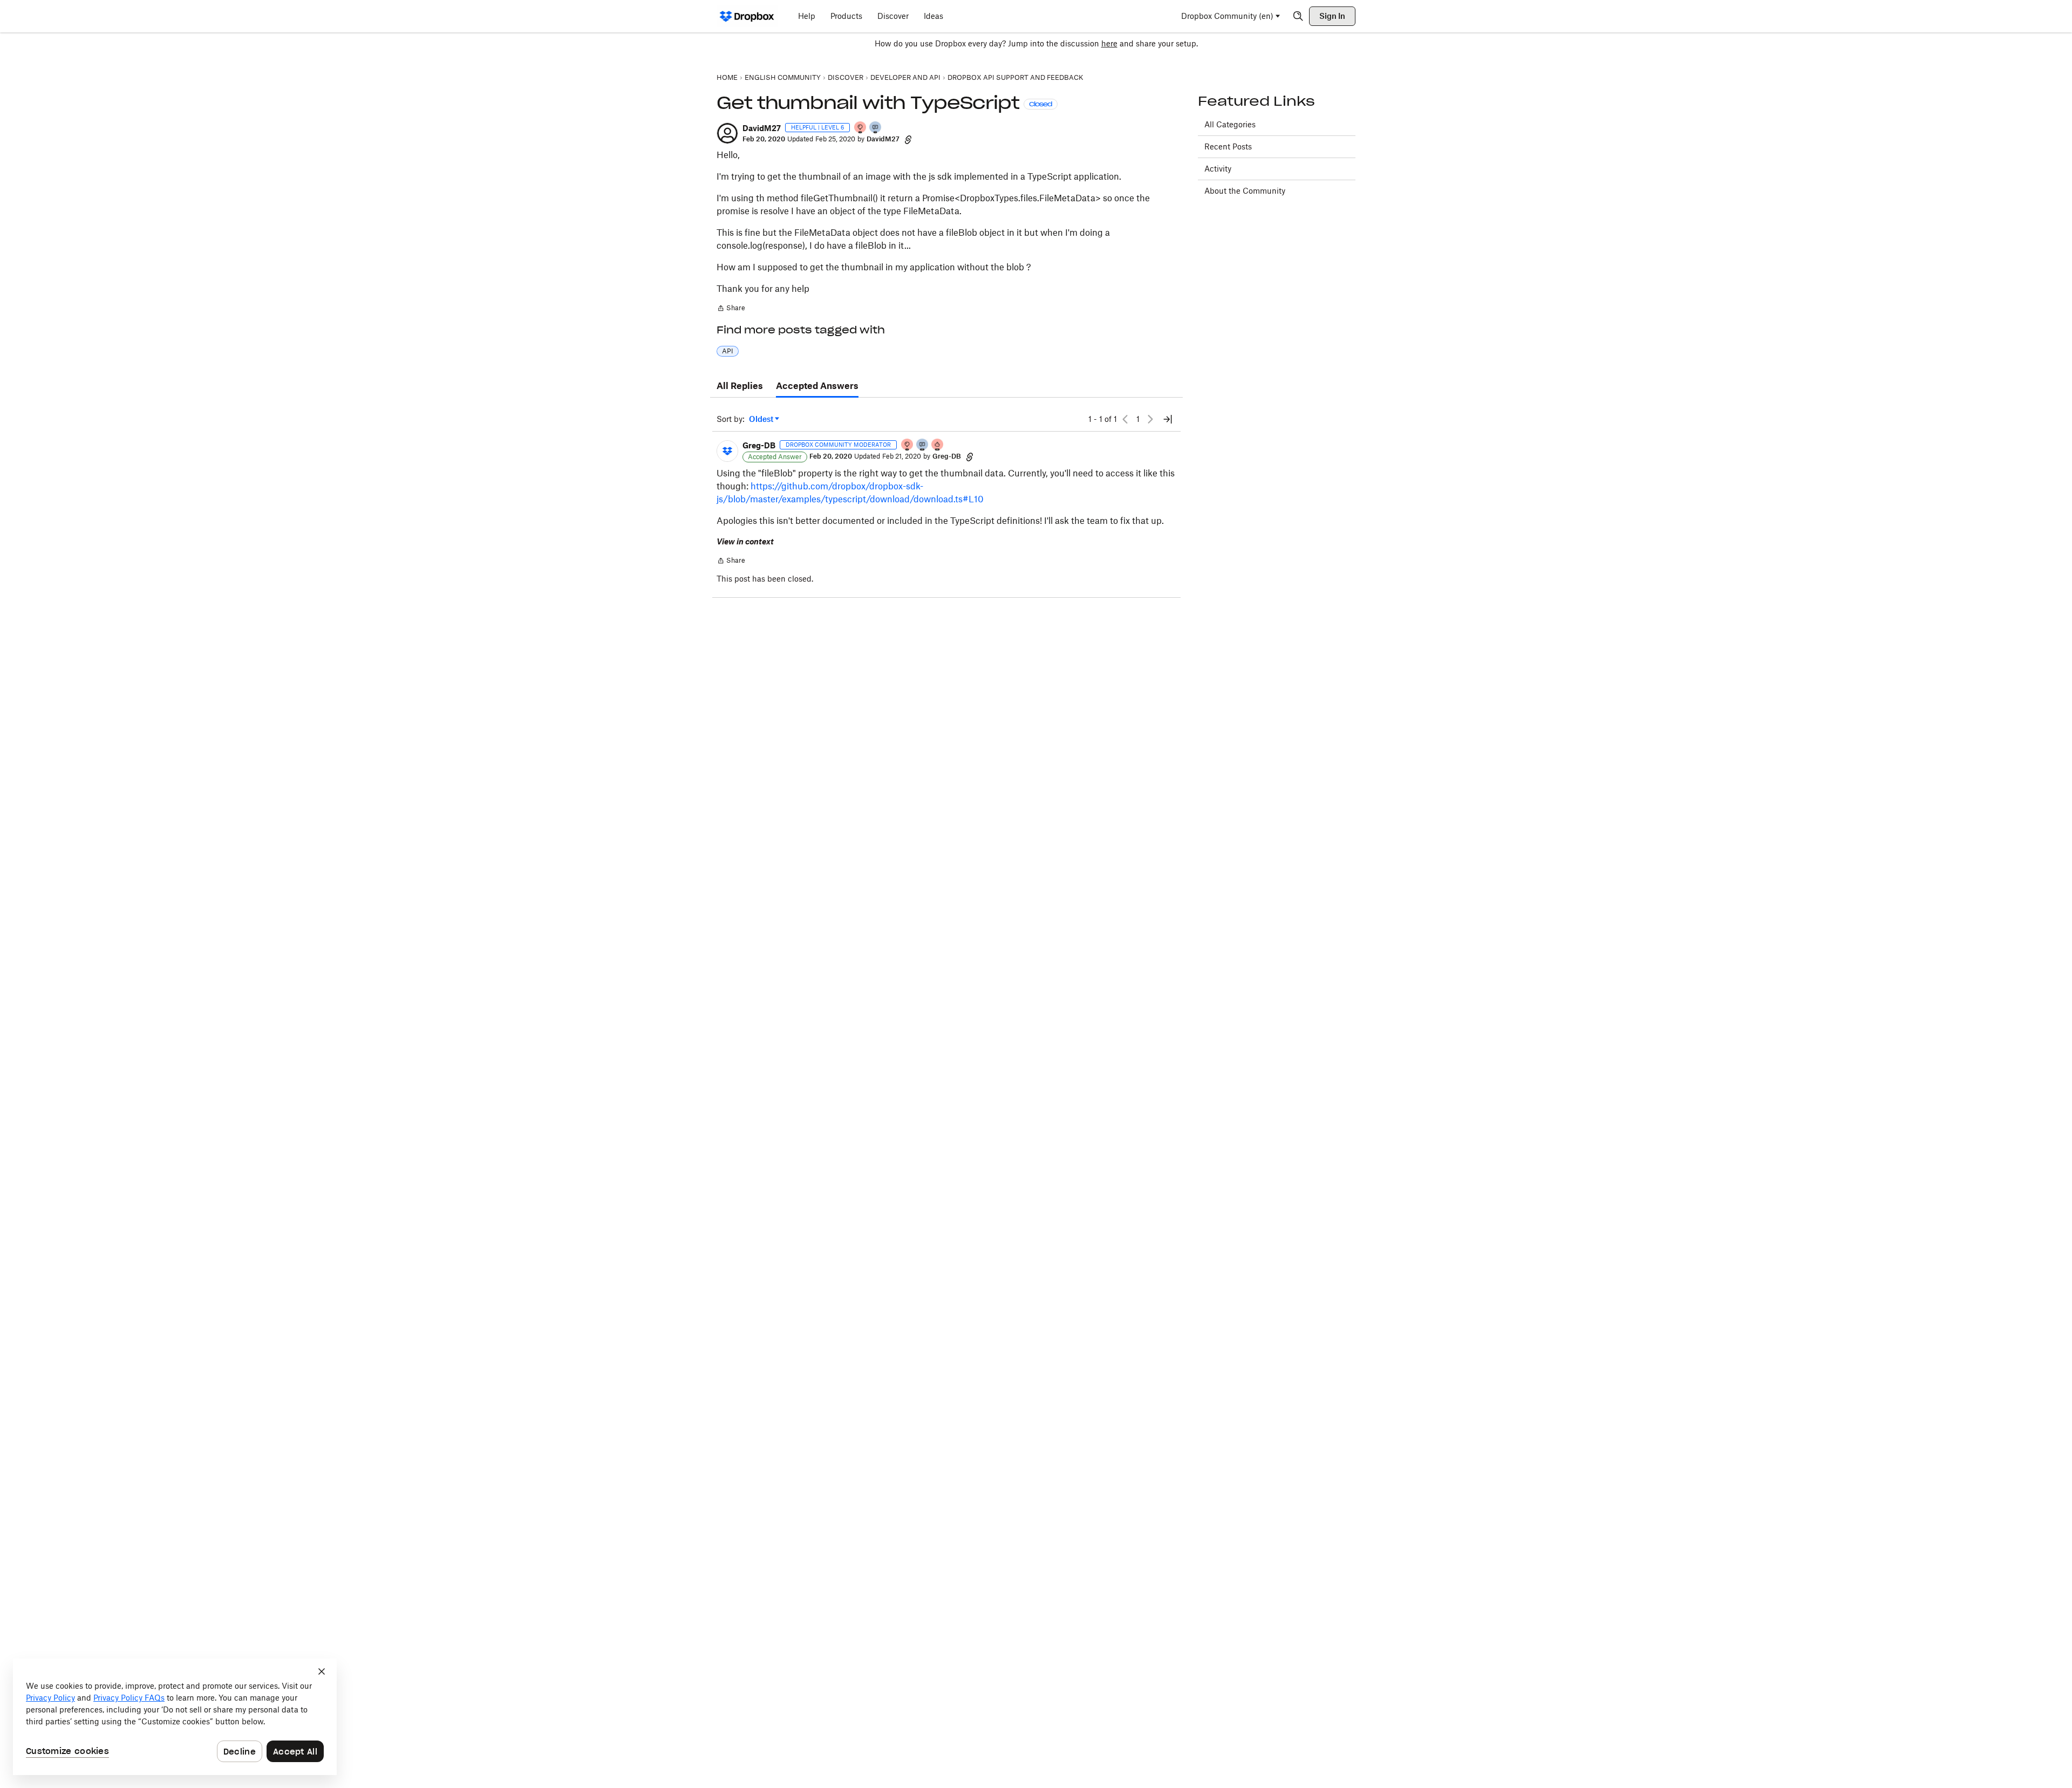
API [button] (728, 351)
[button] (727, 133)
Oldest (762, 419)
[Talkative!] (876, 128)
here (1109, 43)
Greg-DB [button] (759, 445)
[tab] (740, 386)
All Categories (1230, 124)
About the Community (1245, 191)
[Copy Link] (908, 139)
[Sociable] (923, 445)
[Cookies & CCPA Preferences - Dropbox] (175, 1717)
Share (731, 309)
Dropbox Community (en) (1227, 16)
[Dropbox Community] (747, 16)
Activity (1218, 169)
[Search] (1298, 16)
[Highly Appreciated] (938, 445)
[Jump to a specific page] (1168, 419)
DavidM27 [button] (762, 128)
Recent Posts (1228, 146)
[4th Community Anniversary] (861, 128)
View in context (745, 541)
